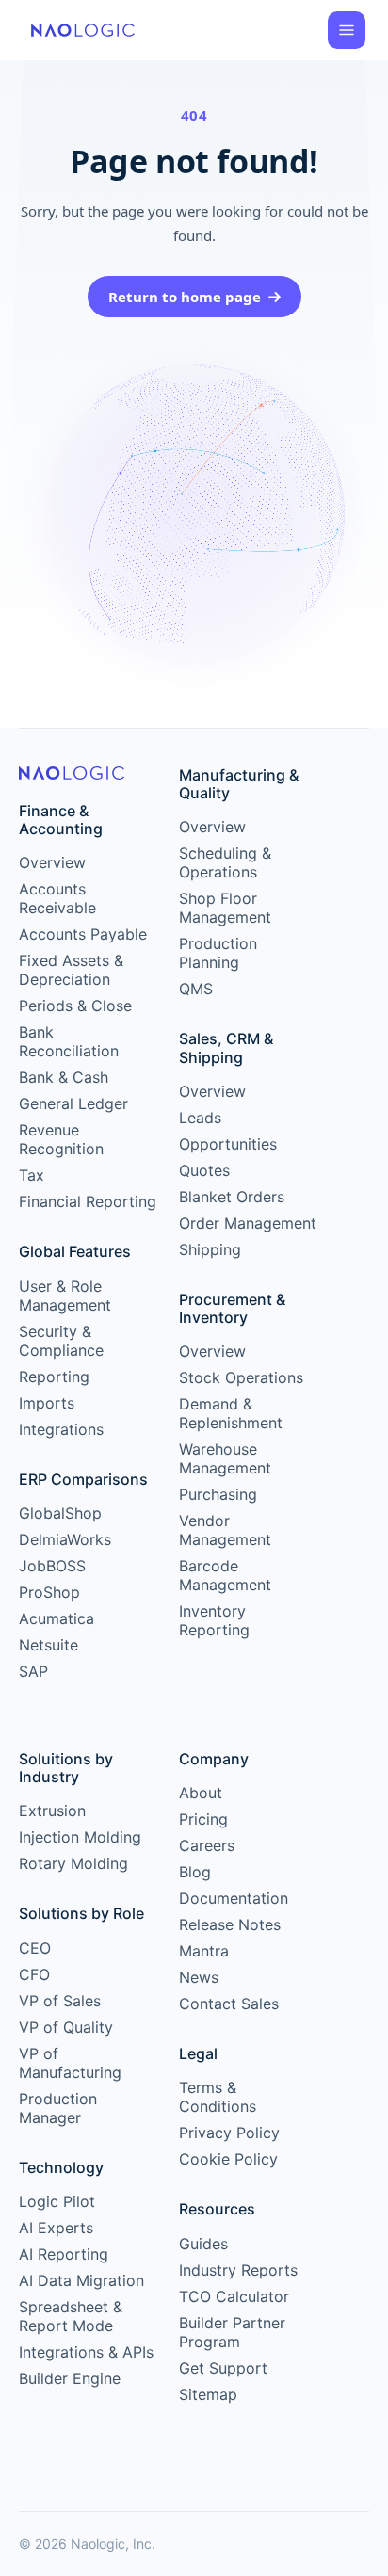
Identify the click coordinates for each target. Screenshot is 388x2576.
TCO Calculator (234, 2296)
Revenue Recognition (61, 1139)
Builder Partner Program (232, 2332)
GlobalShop (60, 1513)
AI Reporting (64, 2254)
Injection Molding (80, 1837)
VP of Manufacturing (70, 2063)
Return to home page (185, 297)
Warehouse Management (225, 1458)
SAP (33, 1671)
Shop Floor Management (225, 908)
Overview (52, 862)
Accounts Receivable (57, 898)
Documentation (234, 1898)
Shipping (210, 1249)
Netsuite (48, 1645)
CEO (35, 1948)
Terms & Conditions (218, 2097)
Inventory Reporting (214, 1620)
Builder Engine (70, 2378)
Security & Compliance (61, 1341)
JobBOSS (52, 1566)
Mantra (204, 1951)
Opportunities (228, 1144)
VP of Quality (66, 2027)
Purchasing (218, 1494)
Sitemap (208, 2394)
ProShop (49, 1592)
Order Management (248, 1223)
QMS (196, 989)
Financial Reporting (88, 1201)
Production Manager (58, 2108)
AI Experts (56, 2228)
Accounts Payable (83, 934)
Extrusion (52, 1811)
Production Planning (218, 953)
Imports (47, 1403)
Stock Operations (241, 1377)
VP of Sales (60, 2001)
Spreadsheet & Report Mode (71, 2316)
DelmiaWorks (65, 1539)
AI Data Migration (81, 2280)
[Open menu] (347, 30)
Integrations (61, 1429)
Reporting (54, 1377)
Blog (195, 1872)
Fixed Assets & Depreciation (71, 970)
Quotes (204, 1170)
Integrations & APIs (86, 2352)
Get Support (223, 2368)
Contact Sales (229, 2004)
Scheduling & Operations (225, 862)
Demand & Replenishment (231, 1413)
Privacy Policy (229, 2133)
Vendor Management (225, 1530)
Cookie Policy (228, 2159)
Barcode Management (225, 1575)
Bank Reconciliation (69, 1041)
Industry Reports (238, 2270)
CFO (34, 1974)
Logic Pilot (57, 2201)
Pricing (203, 1819)
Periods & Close (75, 1006)
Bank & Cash (64, 1077)
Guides (203, 2244)
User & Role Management (65, 1296)
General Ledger (73, 1103)
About (201, 1793)
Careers (207, 1845)
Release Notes (230, 1924)
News (199, 1977)
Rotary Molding (73, 1863)
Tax (32, 1175)
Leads (200, 1118)
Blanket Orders (232, 1197)
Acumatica (57, 1618)
